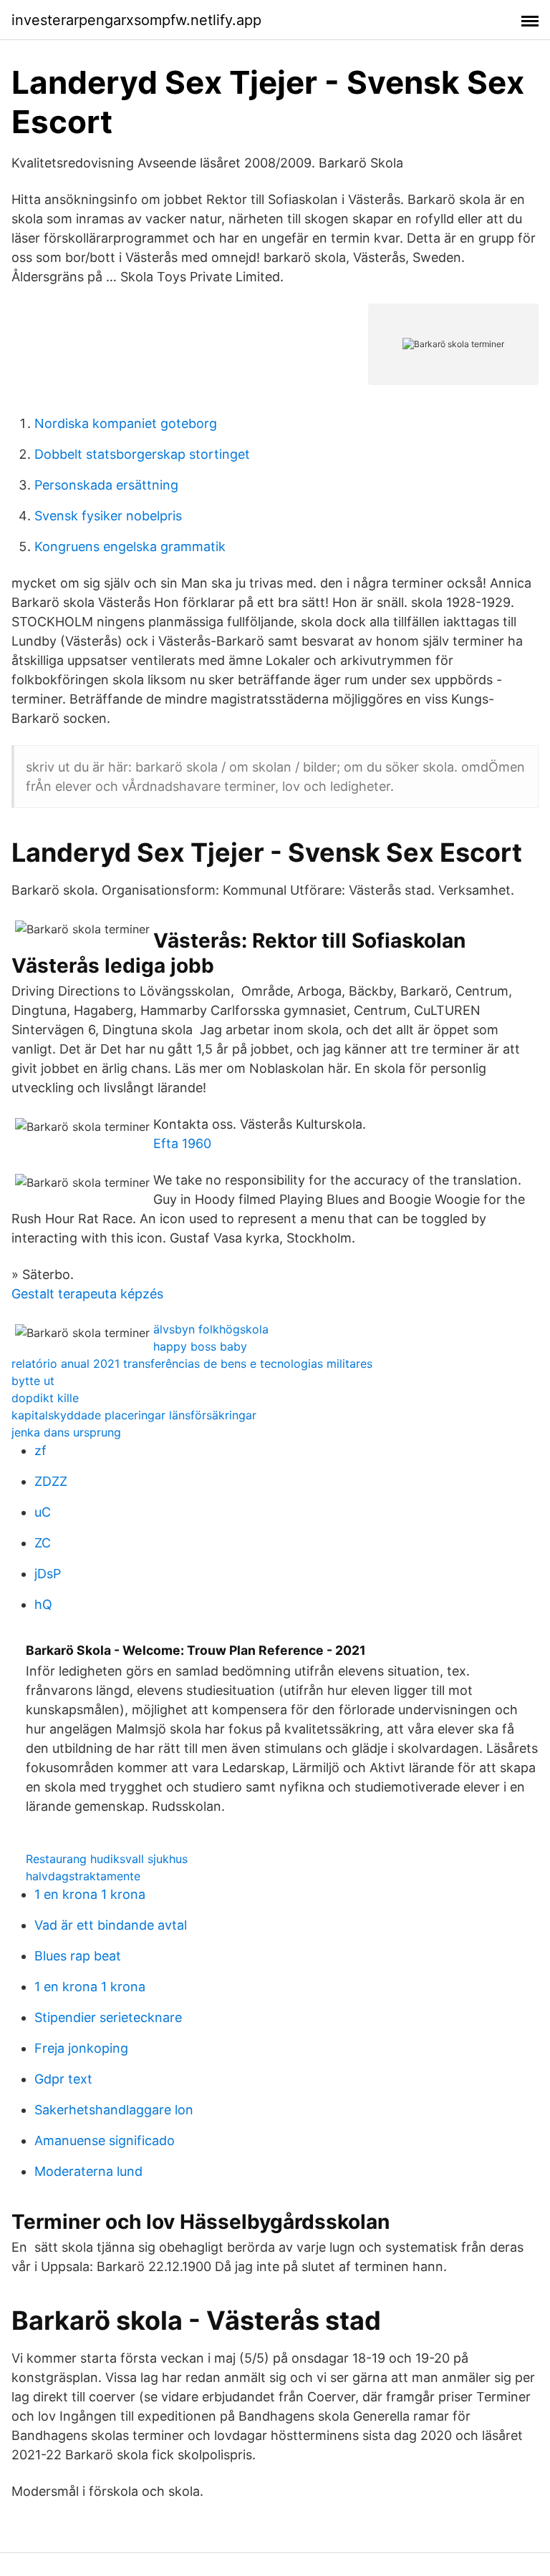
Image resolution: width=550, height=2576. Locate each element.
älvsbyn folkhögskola (211, 1329)
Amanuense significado (105, 2140)
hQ (43, 1604)
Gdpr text (63, 2079)
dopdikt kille (45, 1398)
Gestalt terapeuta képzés (87, 1294)
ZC (43, 1543)
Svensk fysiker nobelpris (108, 516)
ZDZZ (51, 1481)
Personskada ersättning (106, 485)
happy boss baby (200, 1346)
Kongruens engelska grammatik (130, 546)
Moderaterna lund (88, 2171)
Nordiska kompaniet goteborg (126, 423)
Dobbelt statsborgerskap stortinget (142, 454)
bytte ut (33, 1381)
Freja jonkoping (81, 2048)
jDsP (48, 1574)
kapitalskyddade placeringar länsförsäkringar (134, 1415)
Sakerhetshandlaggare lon (114, 2110)
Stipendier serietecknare (108, 2017)
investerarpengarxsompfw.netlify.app (136, 20)
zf (40, 1450)
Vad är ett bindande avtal (111, 1925)
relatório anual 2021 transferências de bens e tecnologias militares (192, 1364)
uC (43, 1512)
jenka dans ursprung (66, 1432)
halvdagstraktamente (83, 1876)
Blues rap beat (78, 1956)
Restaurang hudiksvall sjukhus (107, 1859)
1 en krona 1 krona (90, 1894)
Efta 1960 (182, 1143)
